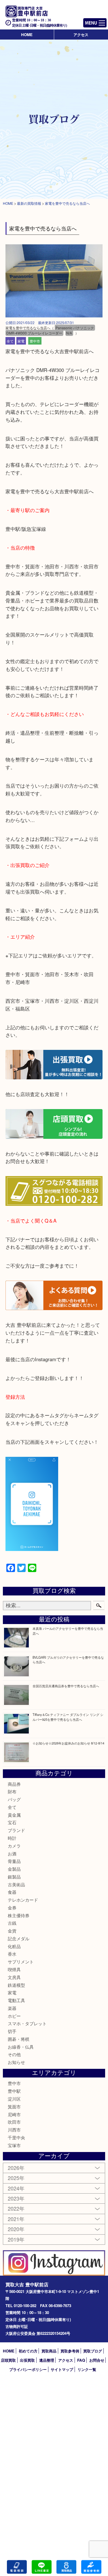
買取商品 (49, 2351)
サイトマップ (62, 2369)
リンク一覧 (87, 2369)
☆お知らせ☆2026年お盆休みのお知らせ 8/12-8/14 (68, 1743)
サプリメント (21, 1962)
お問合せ (97, 2360)
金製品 (14, 1869)
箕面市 (14, 2107)
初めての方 (28, 2351)
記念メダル (19, 1938)
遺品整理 (47, 2360)
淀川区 (14, 2099)
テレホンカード (23, 1900)
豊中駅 (14, 2091)
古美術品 (16, 1884)
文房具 (14, 1977)
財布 (12, 1791)
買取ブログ (93, 2351)
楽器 (12, 2008)
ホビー (14, 2016)
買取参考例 (70, 2351)
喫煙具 (14, 1969)
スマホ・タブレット (27, 2023)
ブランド (16, 1830)
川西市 (14, 2130)
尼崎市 (14, 2114)
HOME (27, 35)
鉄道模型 (16, 1985)
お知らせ (16, 2062)
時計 (12, 1838)
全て (10, 341)
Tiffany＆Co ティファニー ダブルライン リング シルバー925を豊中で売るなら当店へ (68, 1717)
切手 (12, 2031)
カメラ (14, 1846)
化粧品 (14, 1946)
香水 (12, 1954)
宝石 (12, 1822)
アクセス (81, 35)
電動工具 (16, 2000)
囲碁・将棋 (19, 2039)
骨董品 (14, 1861)
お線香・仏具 (21, 2047)
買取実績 (91, 2567)
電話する (17, 2567)
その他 (14, 2054)
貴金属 (14, 1815)
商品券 (14, 1784)
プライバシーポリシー (28, 2369)
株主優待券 (19, 1915)
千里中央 (16, 2137)
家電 (21, 341)
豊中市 (35, 341)
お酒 (12, 1854)
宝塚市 (14, 2145)
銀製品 (14, 1877)
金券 (12, 1908)
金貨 (12, 1931)
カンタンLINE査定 (42, 2567)
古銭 (12, 1923)
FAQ (81, 2360)
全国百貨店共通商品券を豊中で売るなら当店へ (66, 1686)
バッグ (14, 1799)
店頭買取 (8, 2360)
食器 (12, 1892)
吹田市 (14, 2122)
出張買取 (27, 2360)
